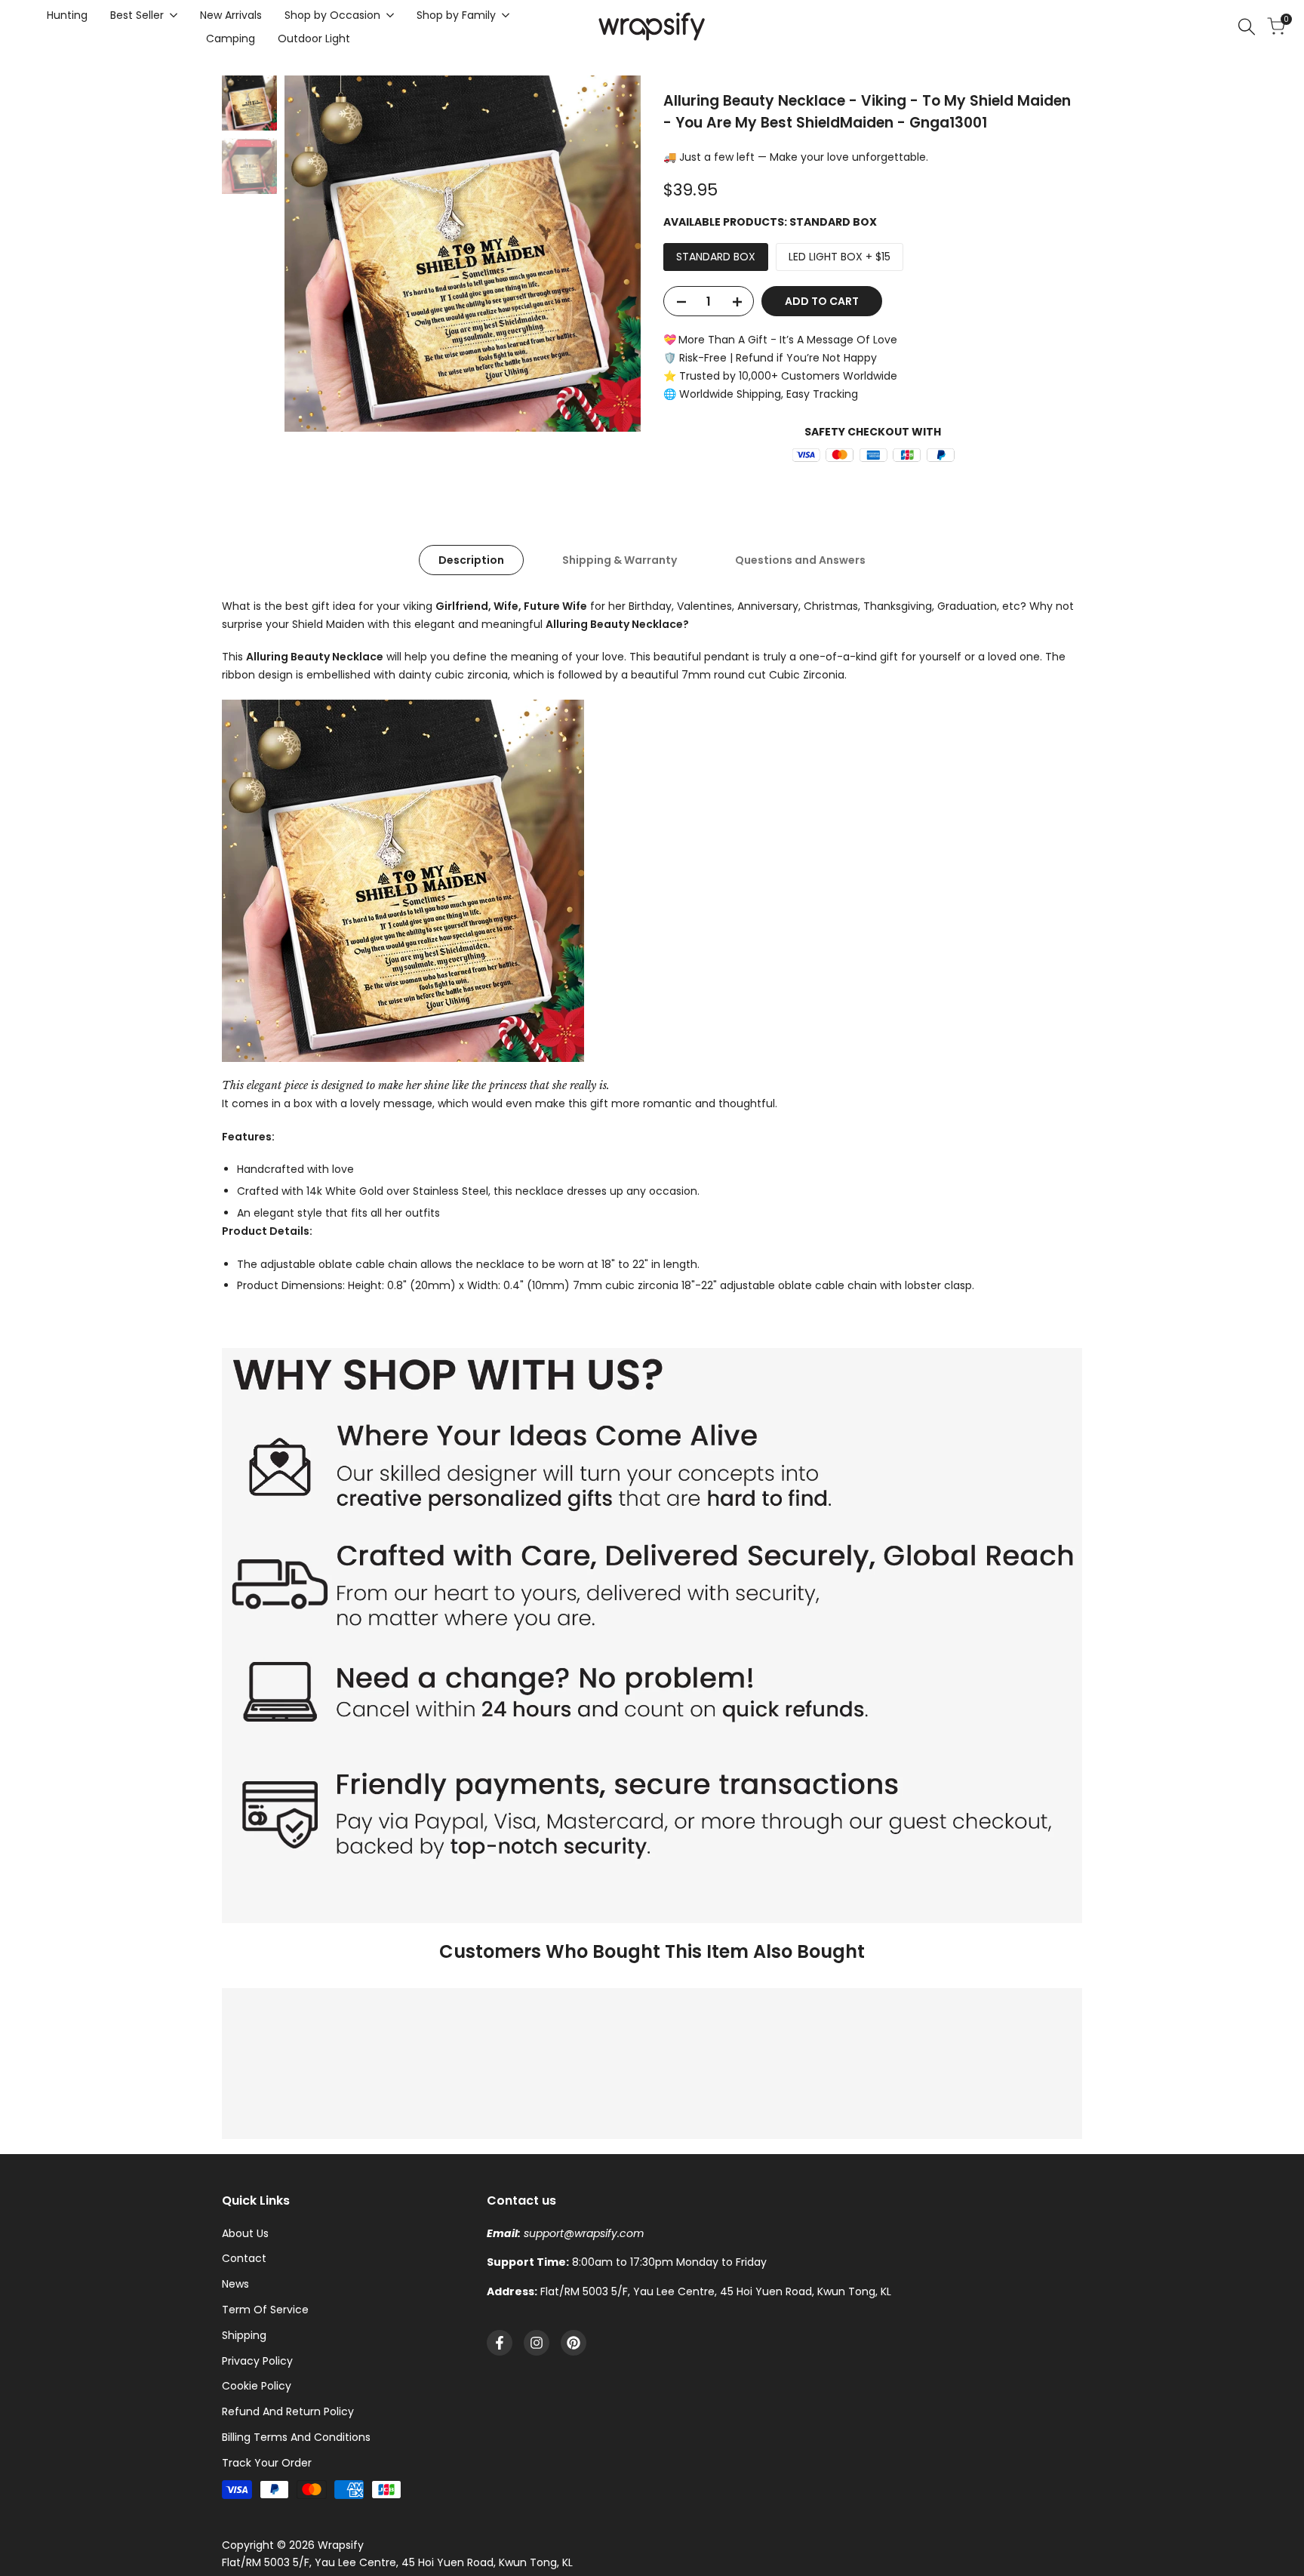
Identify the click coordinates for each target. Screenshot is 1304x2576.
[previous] (315, 254)
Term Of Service (265, 2310)
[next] (610, 254)
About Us (245, 2233)
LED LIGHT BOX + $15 (840, 257)
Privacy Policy (257, 2361)
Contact (244, 2258)
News (235, 2284)
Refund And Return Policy (288, 2411)
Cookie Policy (257, 2386)
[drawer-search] (1247, 27)
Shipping (244, 2335)
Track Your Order (267, 2463)
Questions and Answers (800, 560)
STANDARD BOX (716, 257)
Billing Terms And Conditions (296, 2437)
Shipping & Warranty (620, 560)
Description (471, 560)
